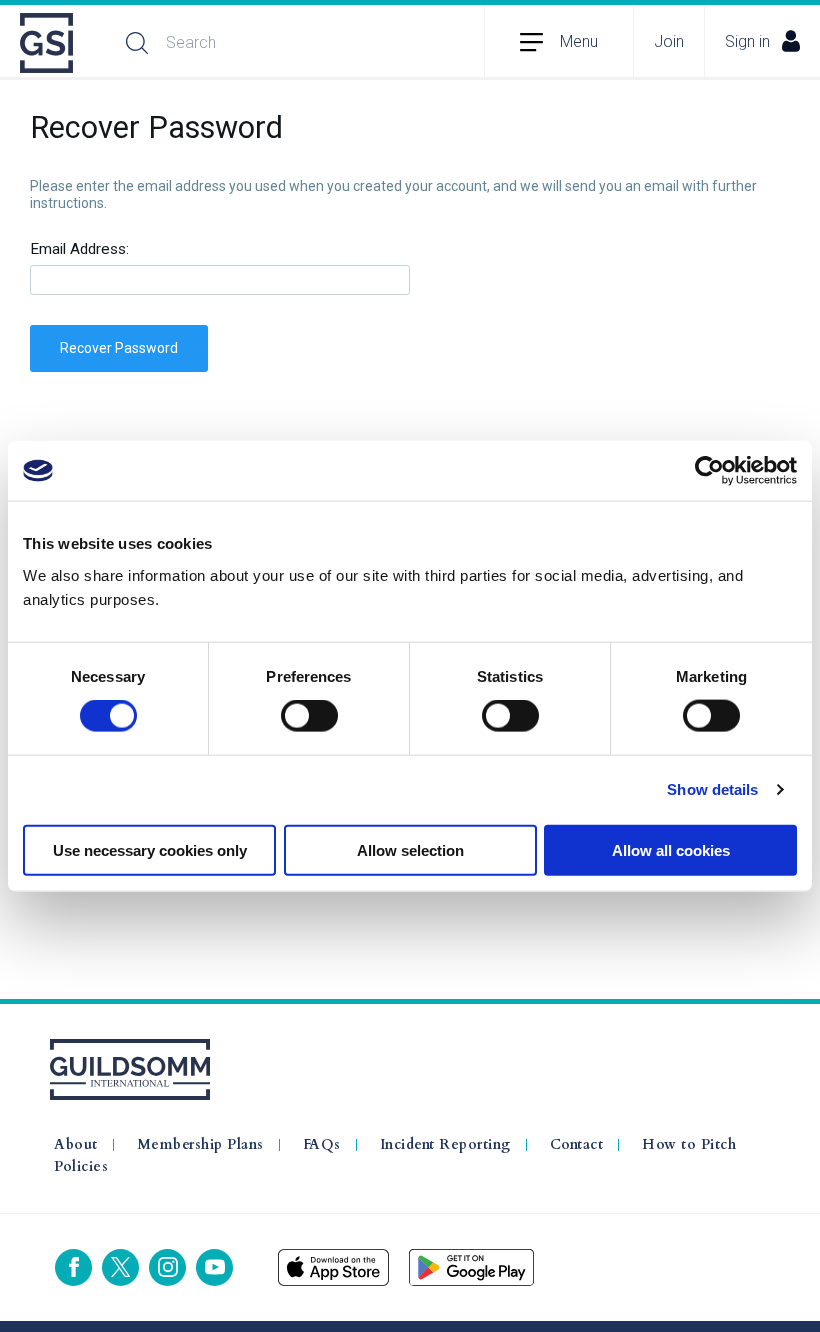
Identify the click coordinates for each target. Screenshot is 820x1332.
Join (669, 41)
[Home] (48, 43)
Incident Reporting (445, 1145)
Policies (81, 1167)
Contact (577, 1145)
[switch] (309, 716)
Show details (712, 789)
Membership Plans (200, 1145)
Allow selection (410, 849)
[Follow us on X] (120, 1267)
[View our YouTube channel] (214, 1267)
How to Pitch (689, 1145)
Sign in (747, 41)
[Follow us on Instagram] (167, 1267)
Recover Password (119, 348)
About (76, 1145)
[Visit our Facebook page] (73, 1267)
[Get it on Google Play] (471, 1267)
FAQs (322, 1145)
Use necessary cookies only (150, 849)
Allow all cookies (671, 849)
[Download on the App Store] (333, 1267)
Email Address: (79, 249)
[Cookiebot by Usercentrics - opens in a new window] (709, 471)
